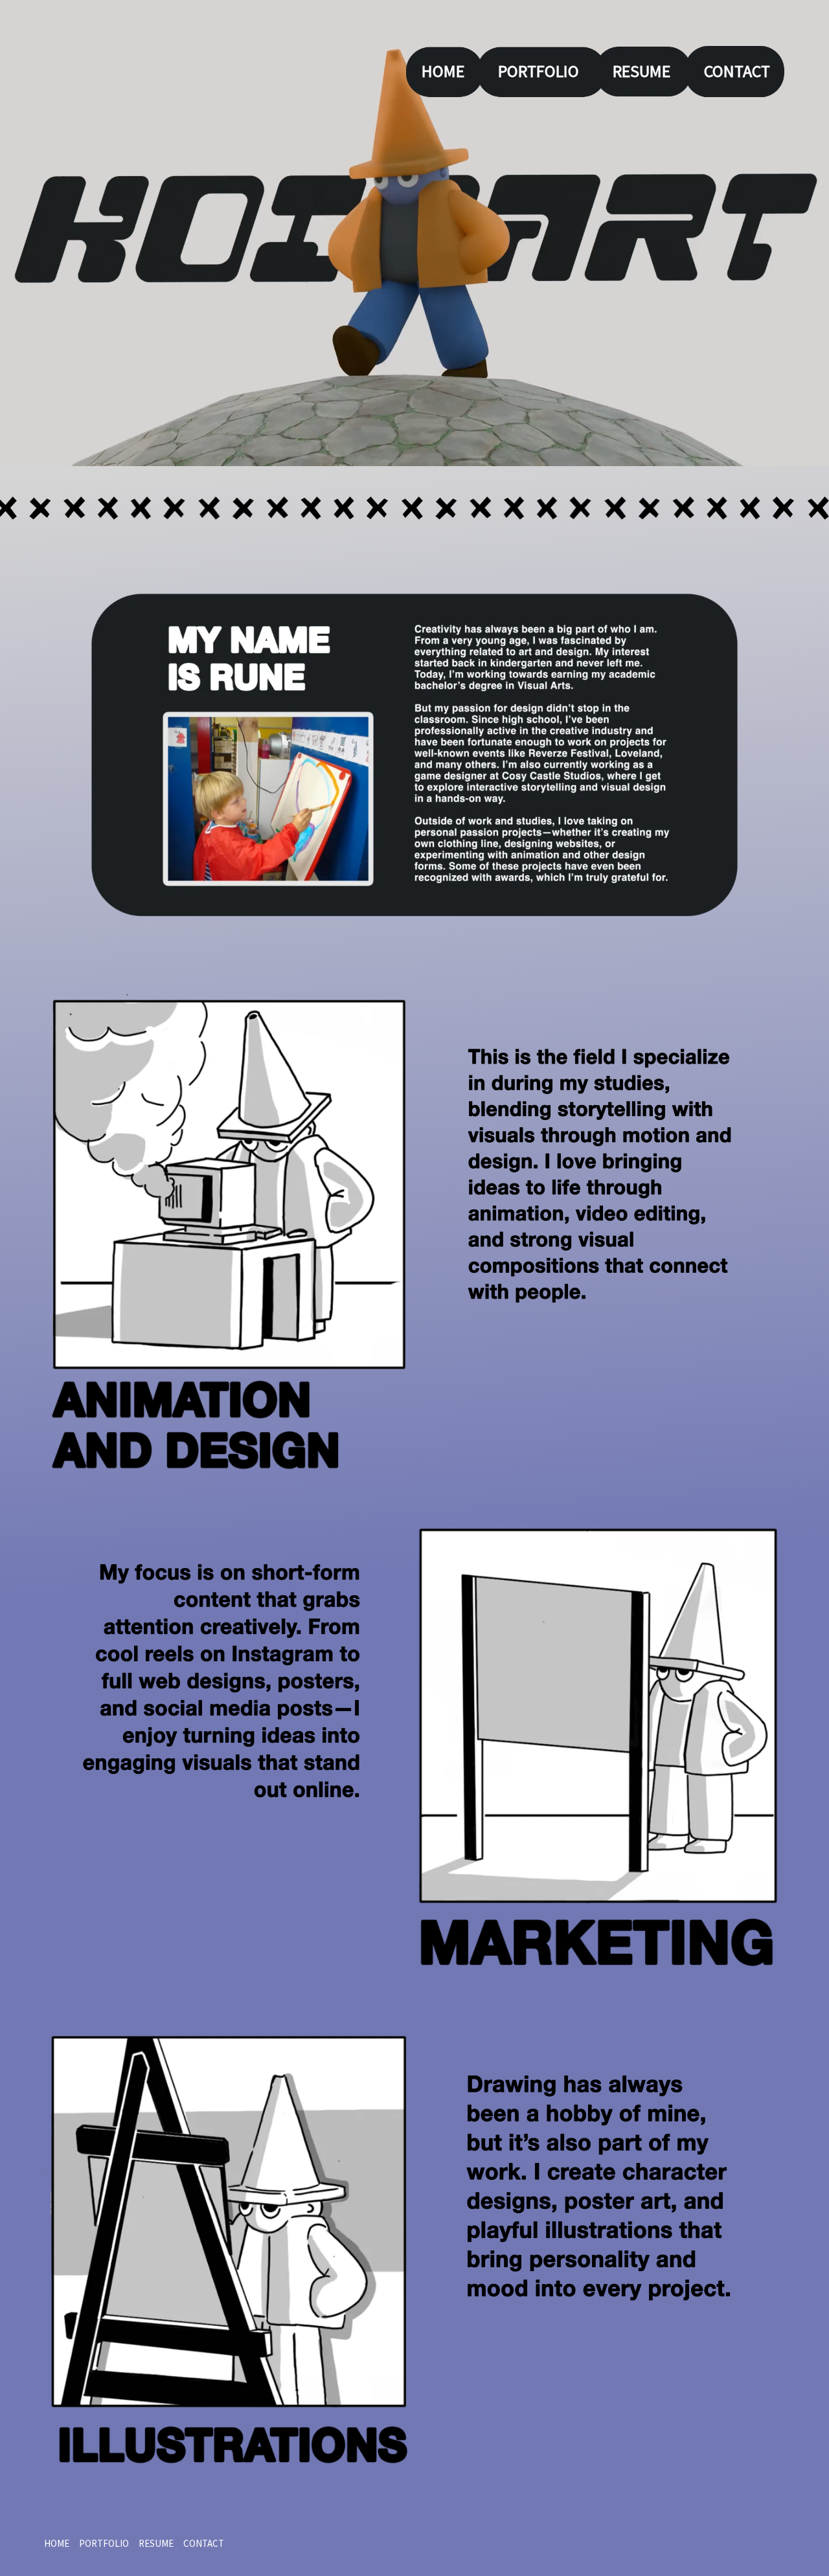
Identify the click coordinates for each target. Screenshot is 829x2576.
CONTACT (737, 71)
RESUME (642, 71)
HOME (443, 71)
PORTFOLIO (539, 71)
